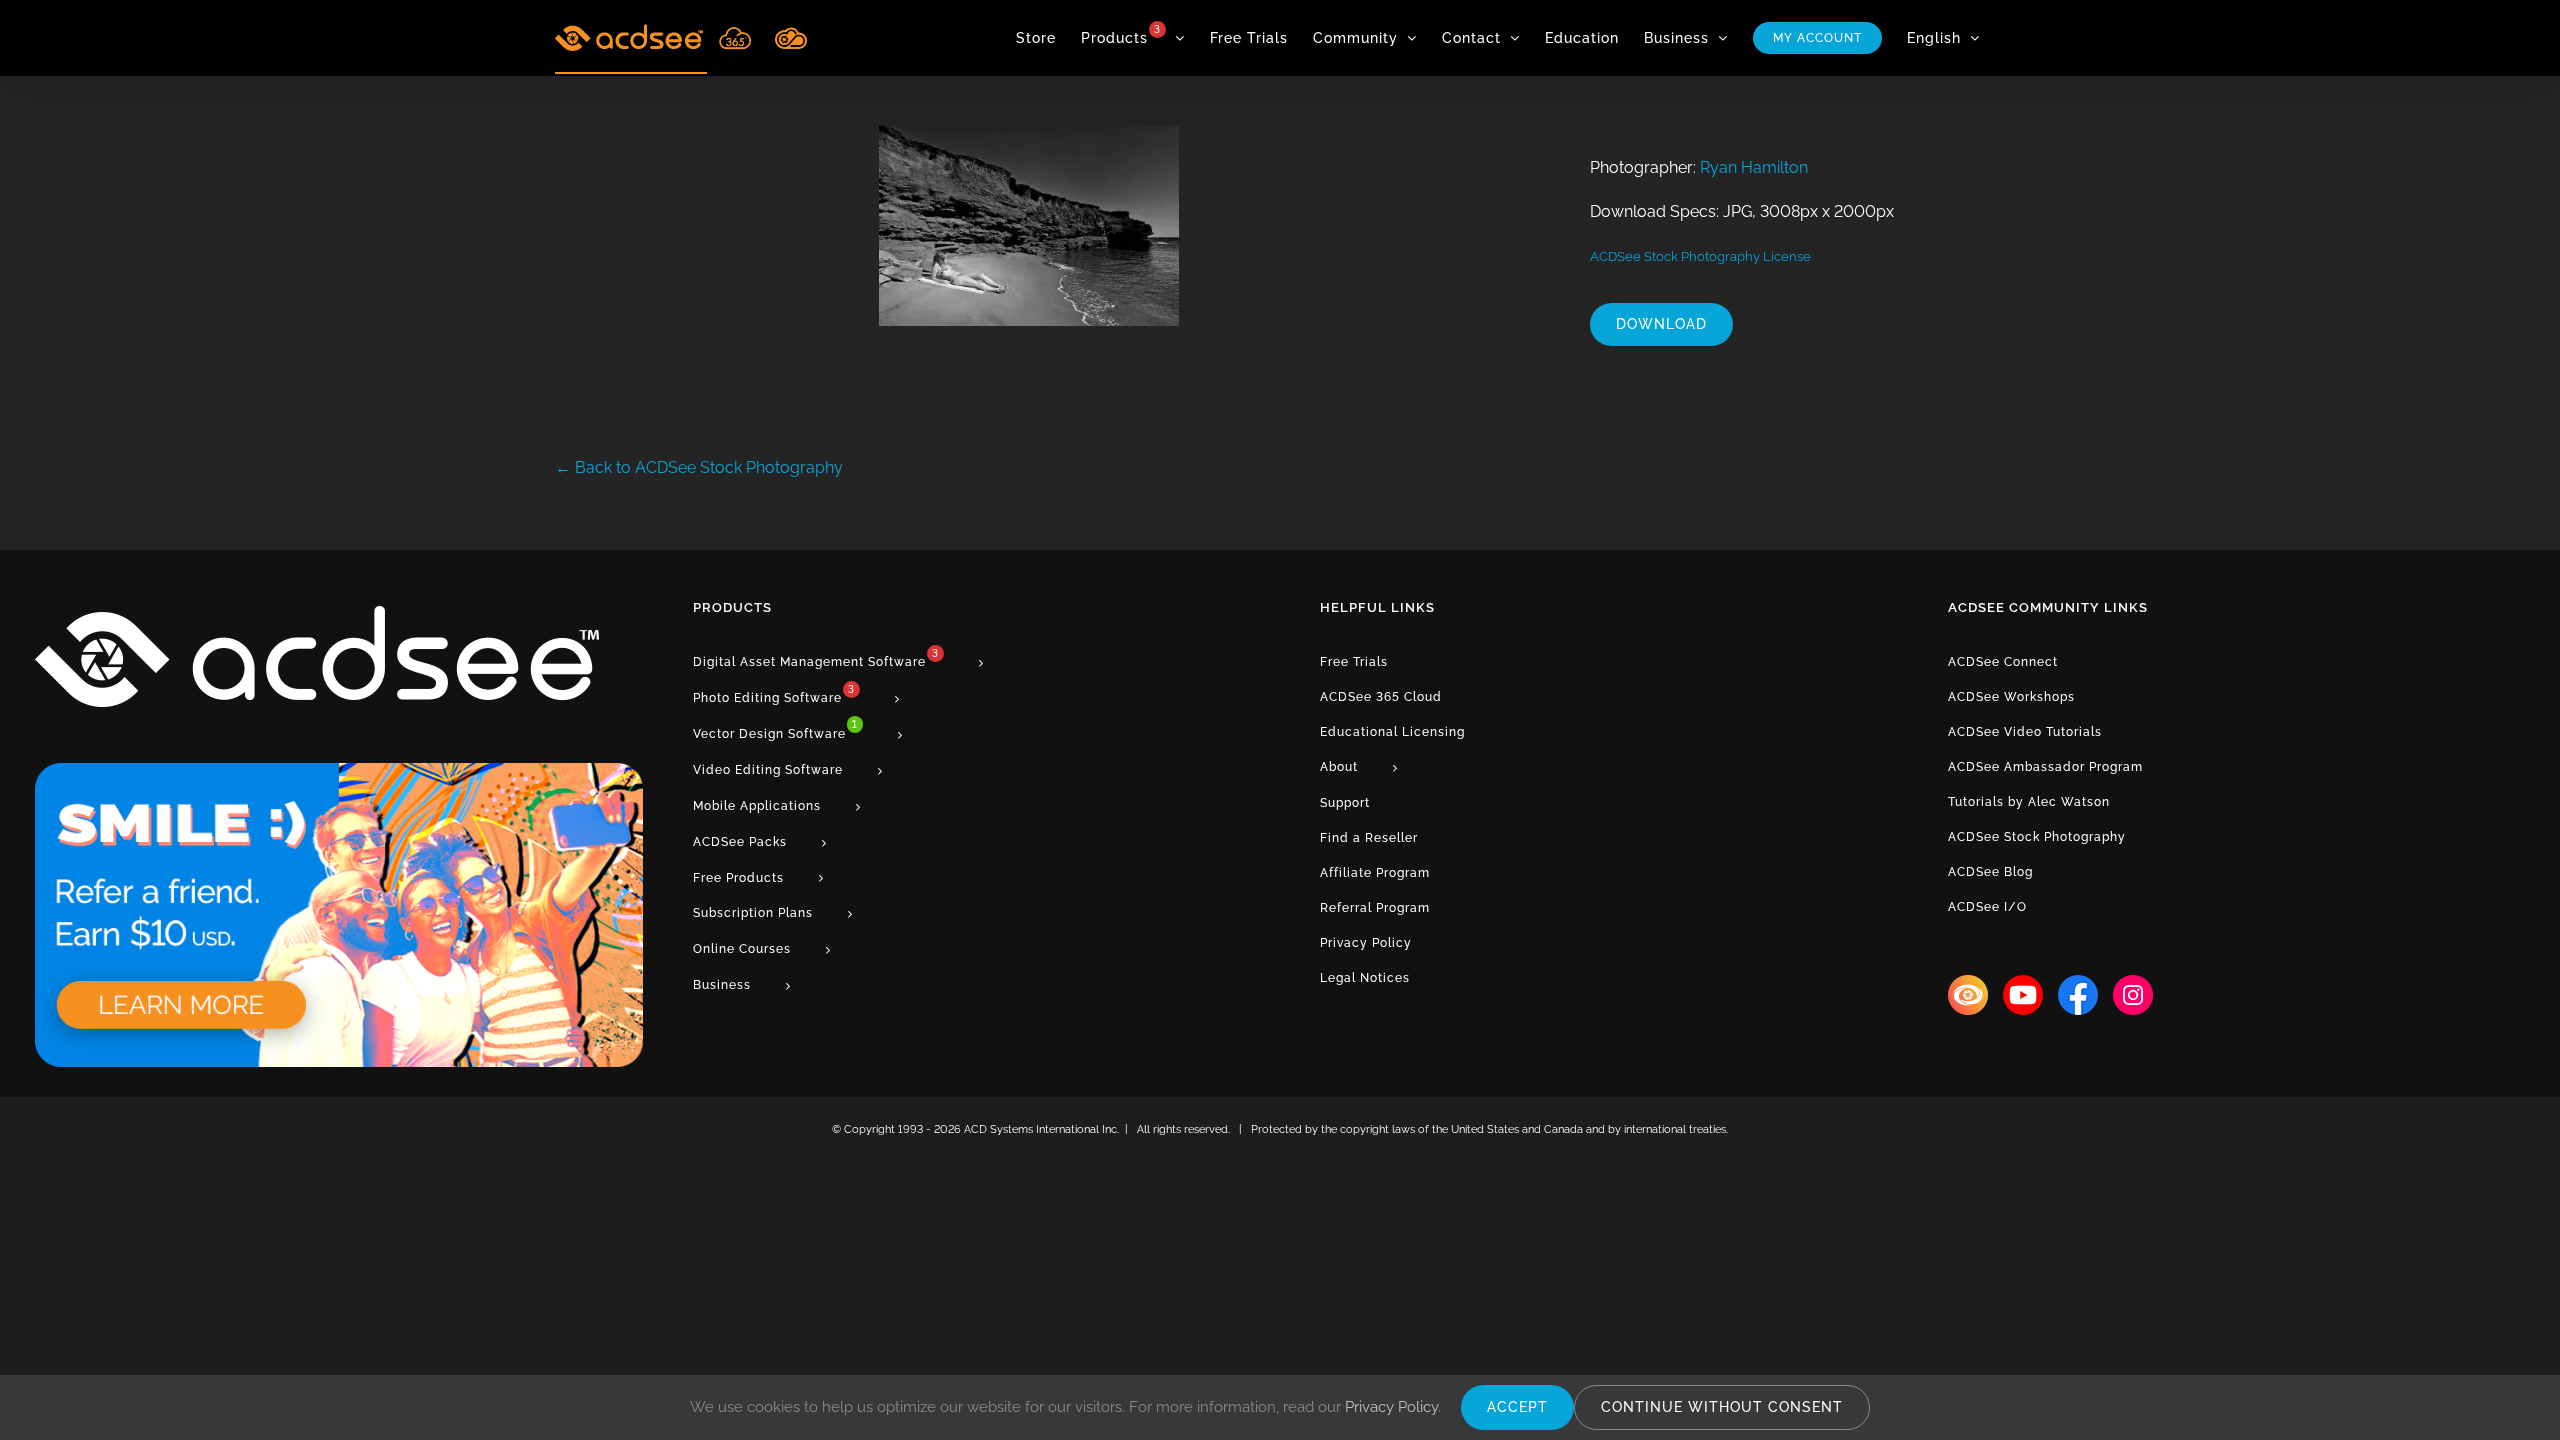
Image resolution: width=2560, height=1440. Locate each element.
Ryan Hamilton (1754, 167)
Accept (1517, 1407)
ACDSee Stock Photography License (1700, 256)
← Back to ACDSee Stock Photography (699, 467)
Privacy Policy (1391, 1407)
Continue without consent (1722, 1407)
